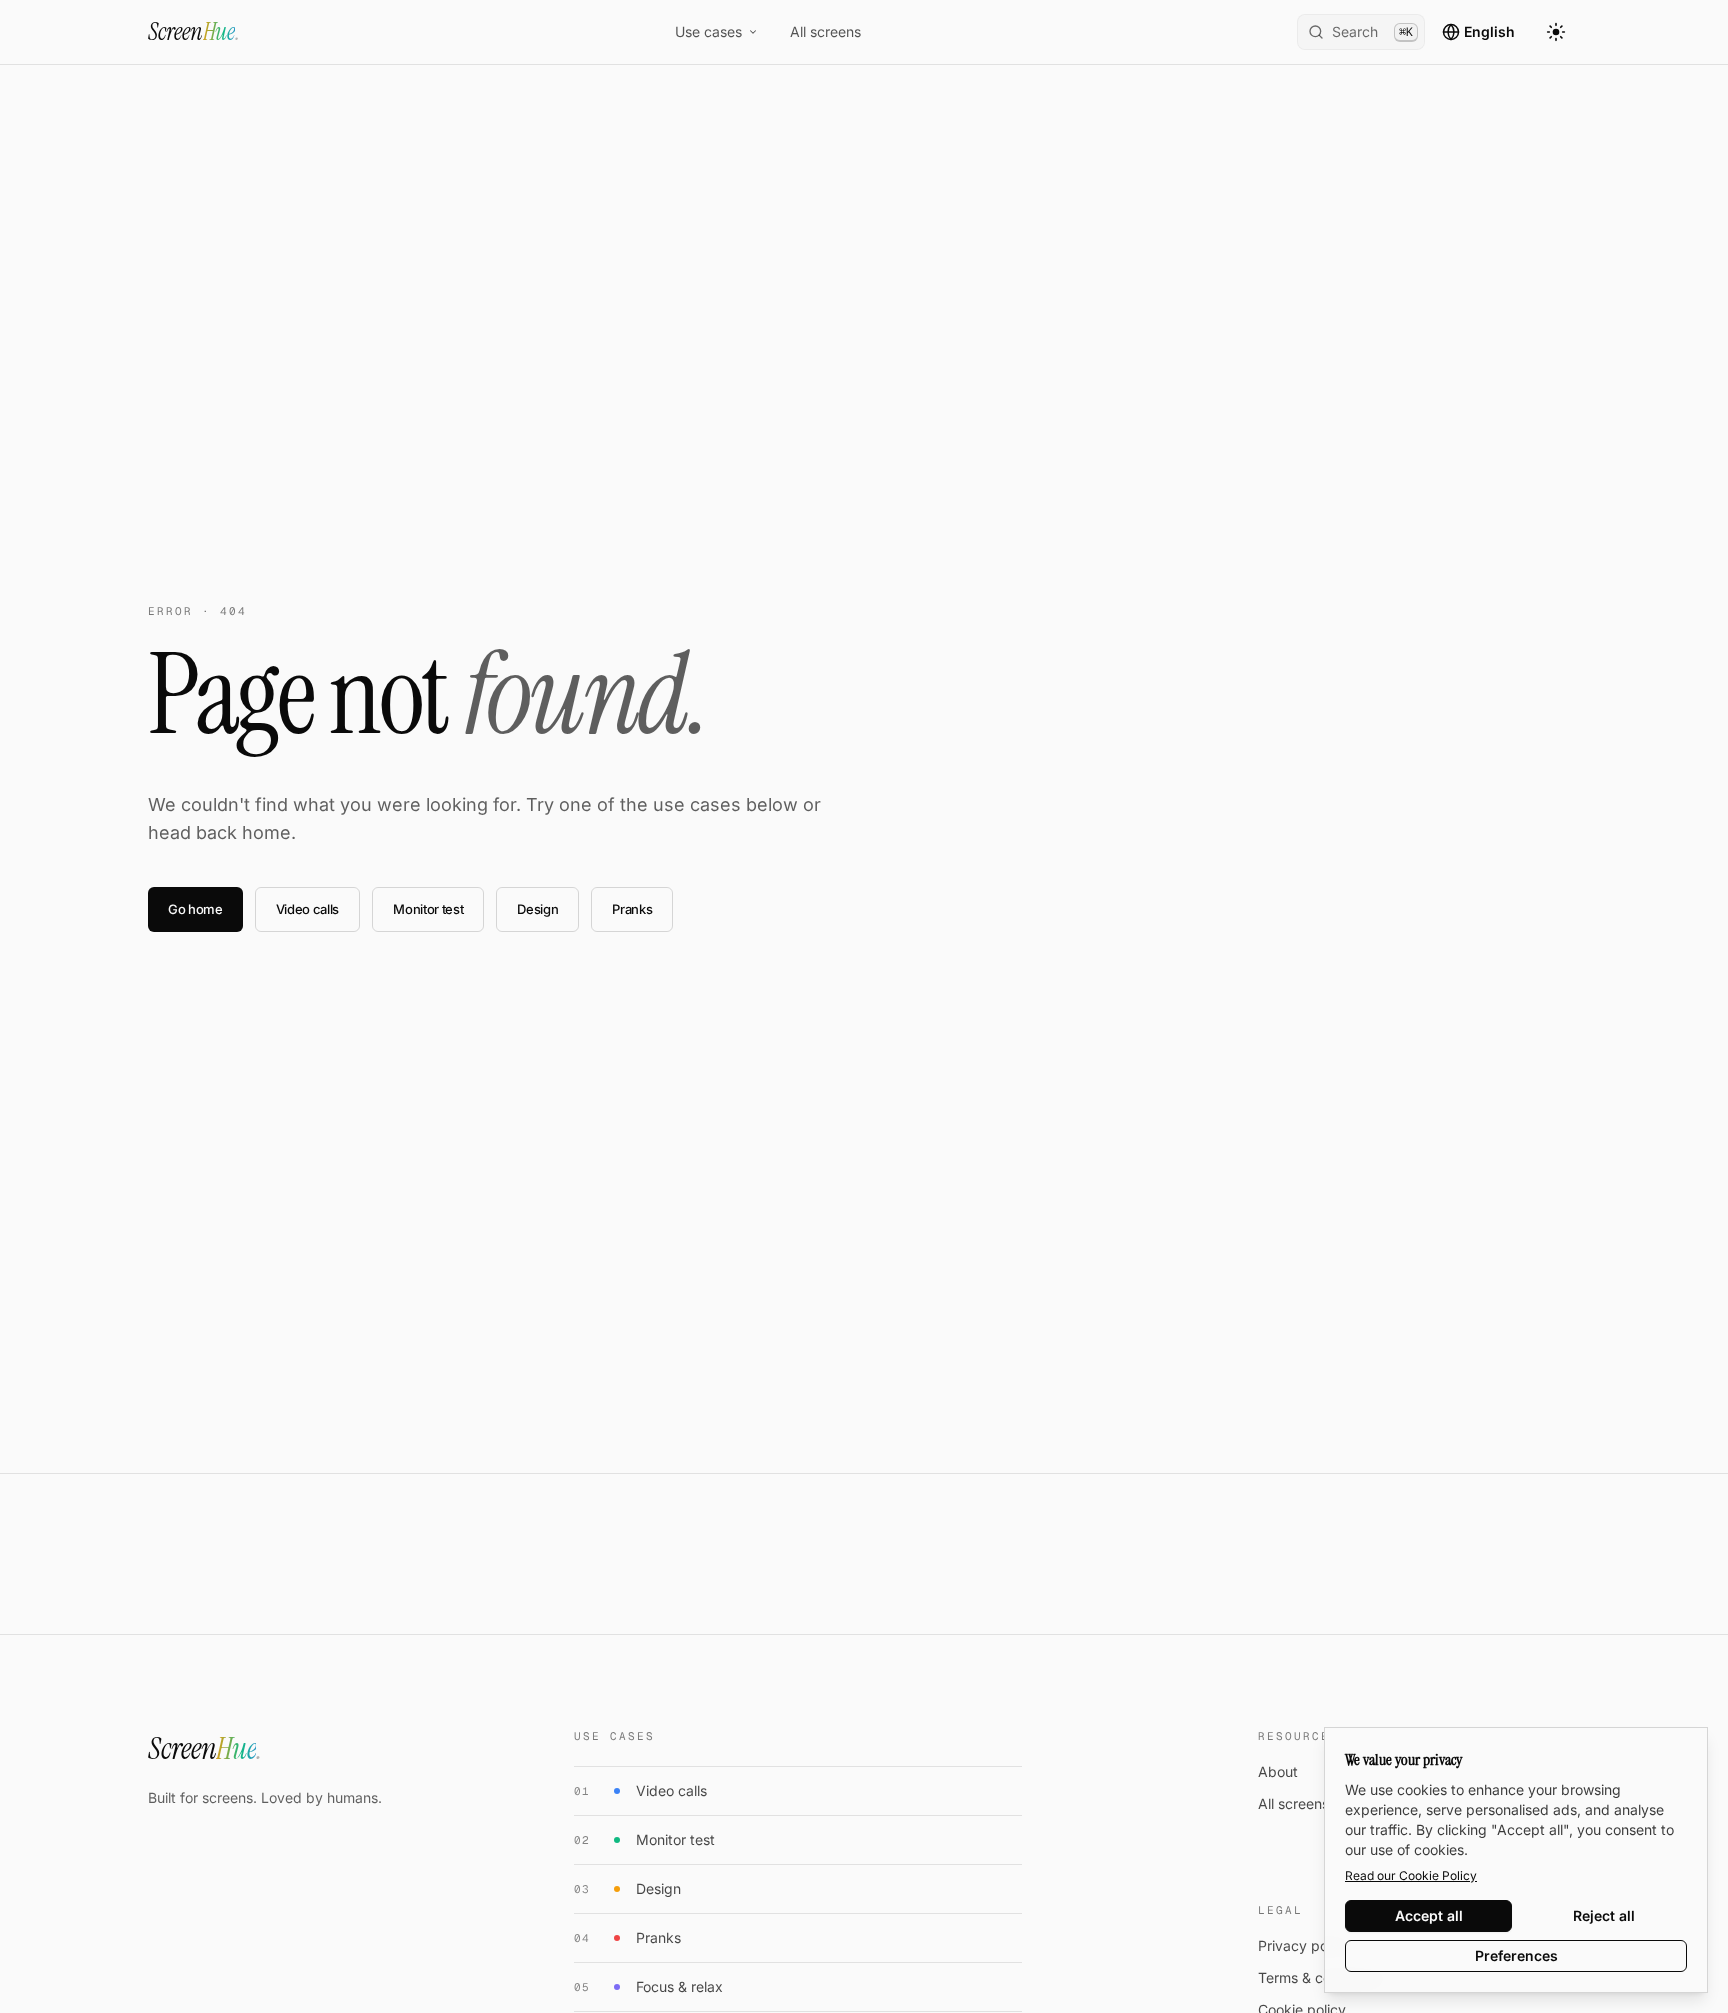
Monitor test (428, 909)
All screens (825, 31)
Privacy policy (1304, 1945)
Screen (194, 31)
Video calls (307, 909)
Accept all (1429, 1915)
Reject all (1604, 1915)
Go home (195, 909)
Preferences (1516, 1955)
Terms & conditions (1320, 1977)
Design (537, 909)
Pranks (632, 909)
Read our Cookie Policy (1411, 1875)
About (1278, 1771)
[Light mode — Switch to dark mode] (1556, 32)
